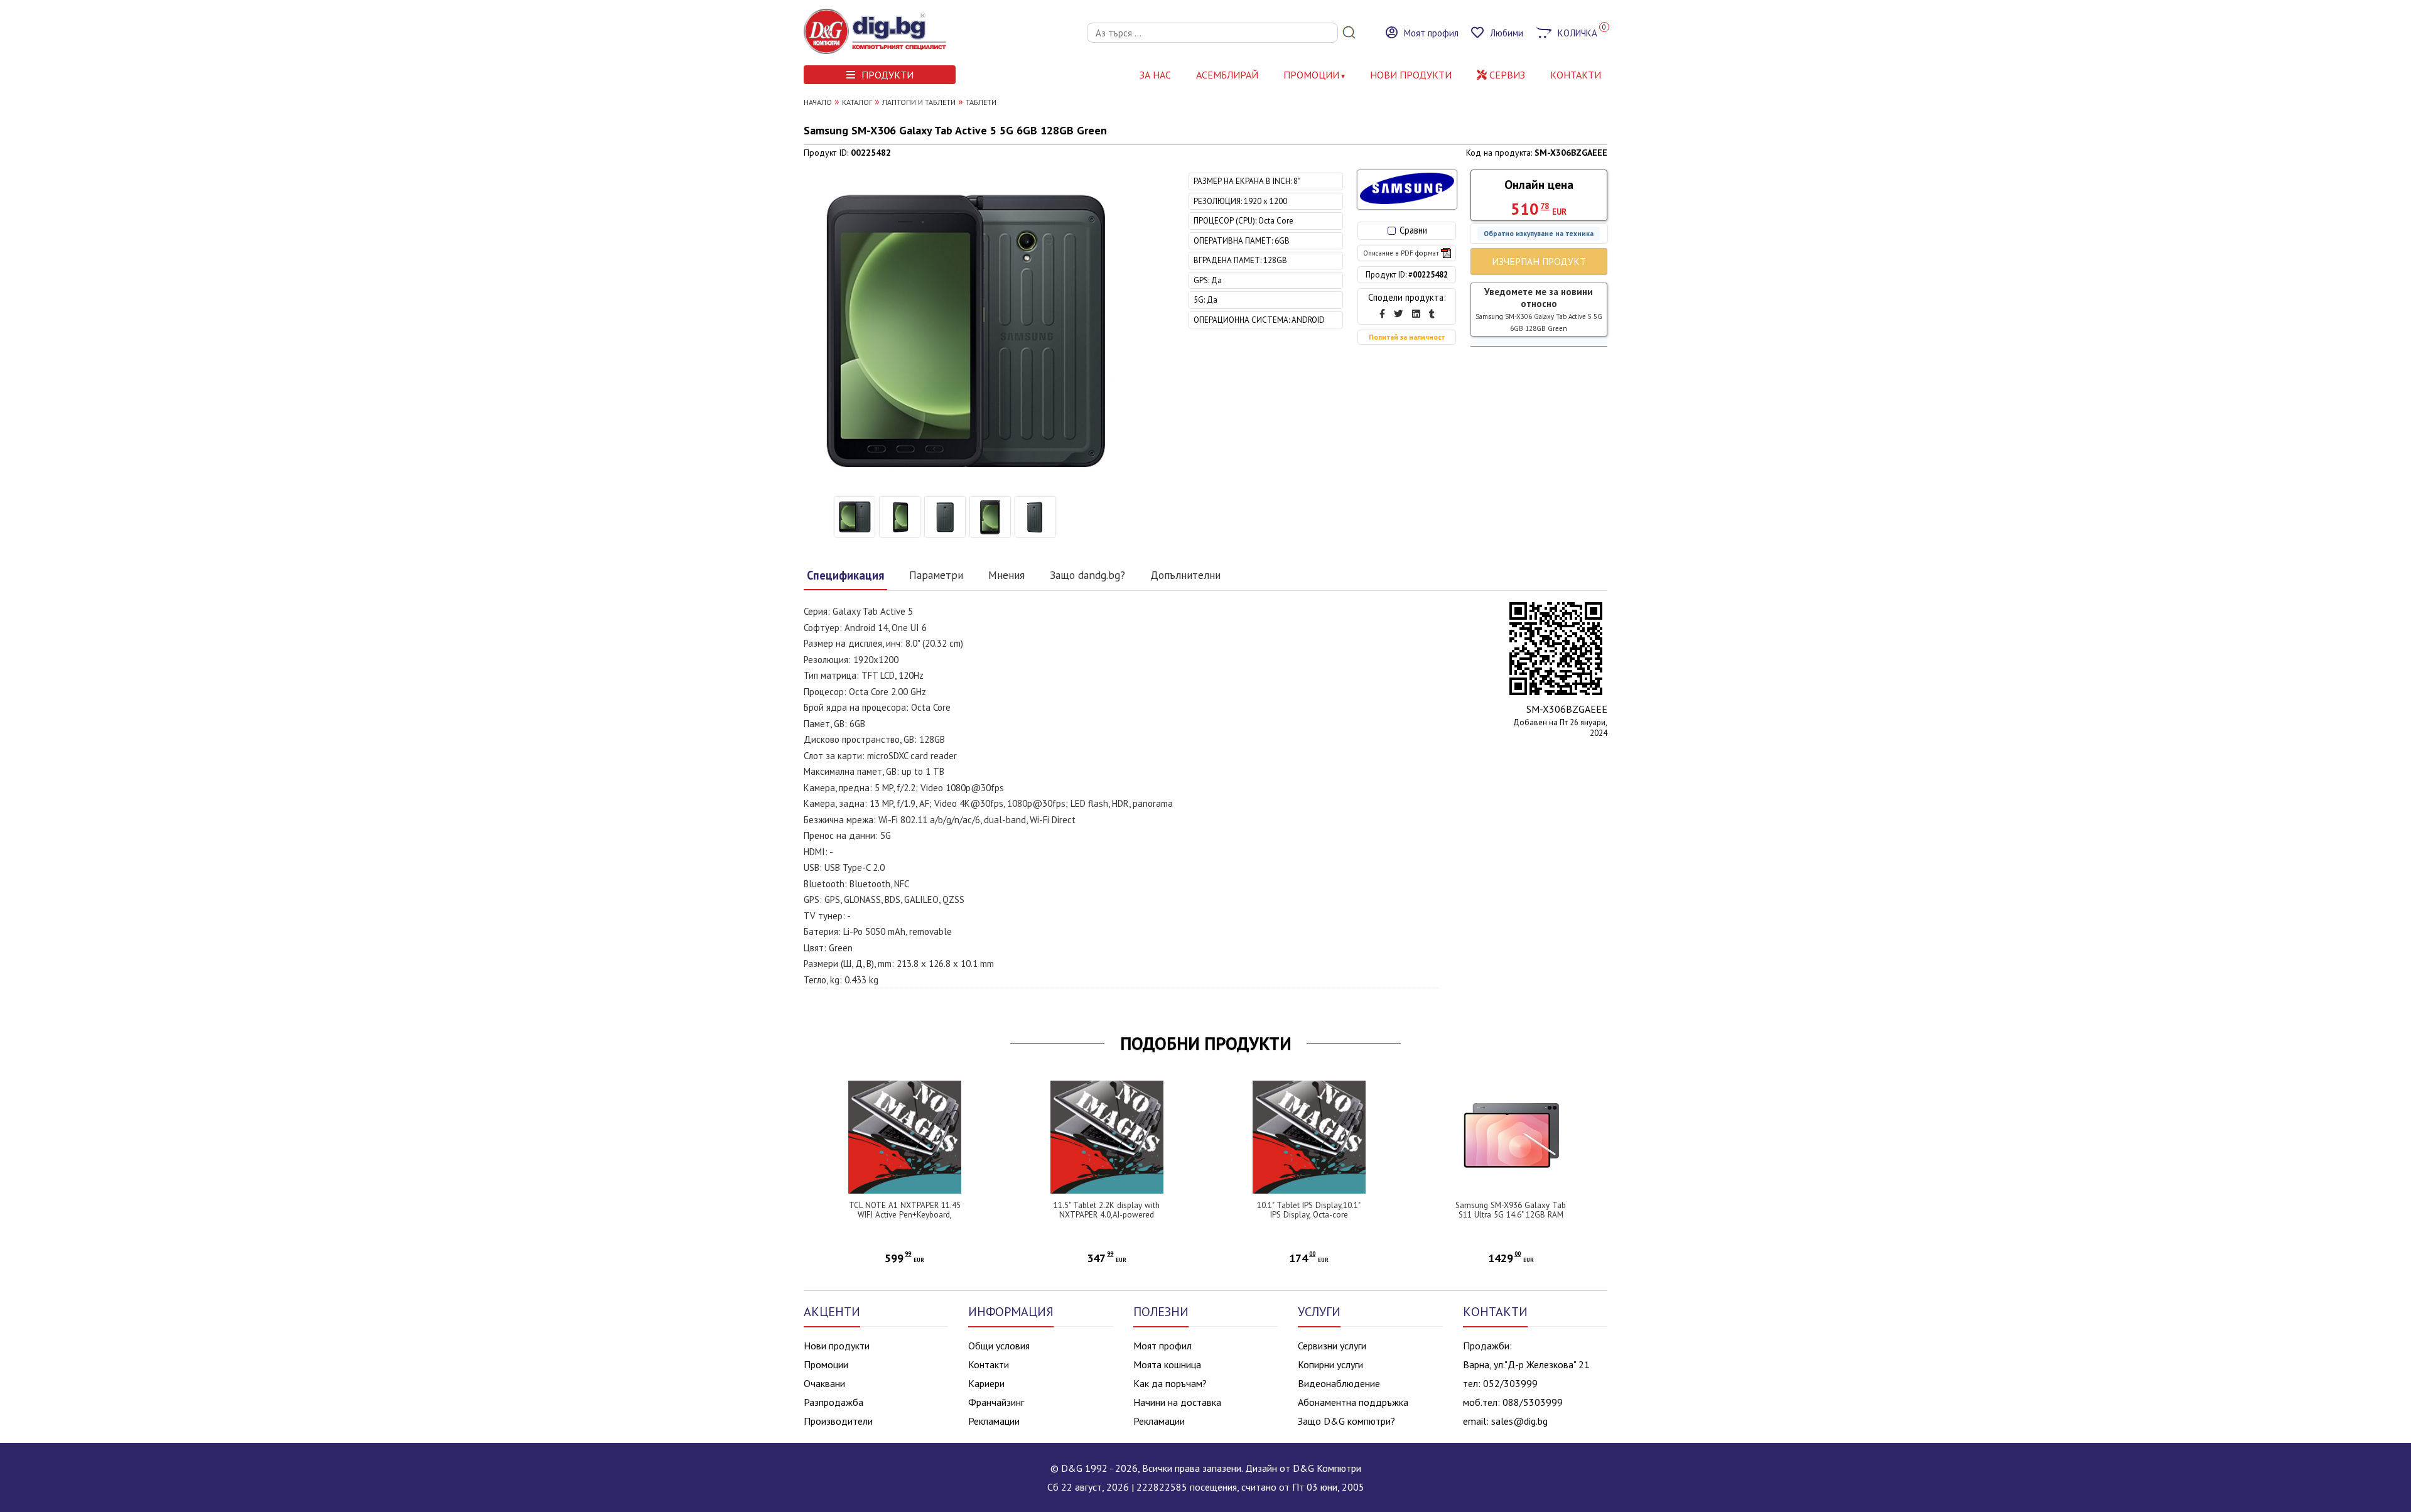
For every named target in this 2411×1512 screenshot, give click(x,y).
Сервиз (1506, 75)
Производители (838, 1421)
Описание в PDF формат (1401, 253)
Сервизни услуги (1332, 1346)
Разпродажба (833, 1402)
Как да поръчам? (1170, 1383)
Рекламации (994, 1421)
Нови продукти (837, 1346)
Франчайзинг (996, 1402)
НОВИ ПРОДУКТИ (1411, 75)
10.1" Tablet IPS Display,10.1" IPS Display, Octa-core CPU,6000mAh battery (1309, 1215)
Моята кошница (1167, 1364)
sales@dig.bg (1519, 1421)
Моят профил (1162, 1346)
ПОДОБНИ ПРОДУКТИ (1206, 1044)
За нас (1155, 75)
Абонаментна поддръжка (1353, 1402)
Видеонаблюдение (1339, 1383)
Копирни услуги (1330, 1364)
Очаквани (824, 1383)
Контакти (989, 1364)
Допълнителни (1185, 575)
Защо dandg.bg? (1087, 575)
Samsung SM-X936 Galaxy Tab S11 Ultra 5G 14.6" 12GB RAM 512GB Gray (1511, 1215)
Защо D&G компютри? (1346, 1421)
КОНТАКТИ (1576, 75)
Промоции (1311, 75)
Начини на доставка (1177, 1402)
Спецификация (845, 575)
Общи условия (999, 1346)
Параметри (936, 575)
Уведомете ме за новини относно (1539, 309)
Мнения (1006, 575)
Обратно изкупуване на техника (1539, 234)
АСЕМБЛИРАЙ (1227, 75)
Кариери (986, 1383)
